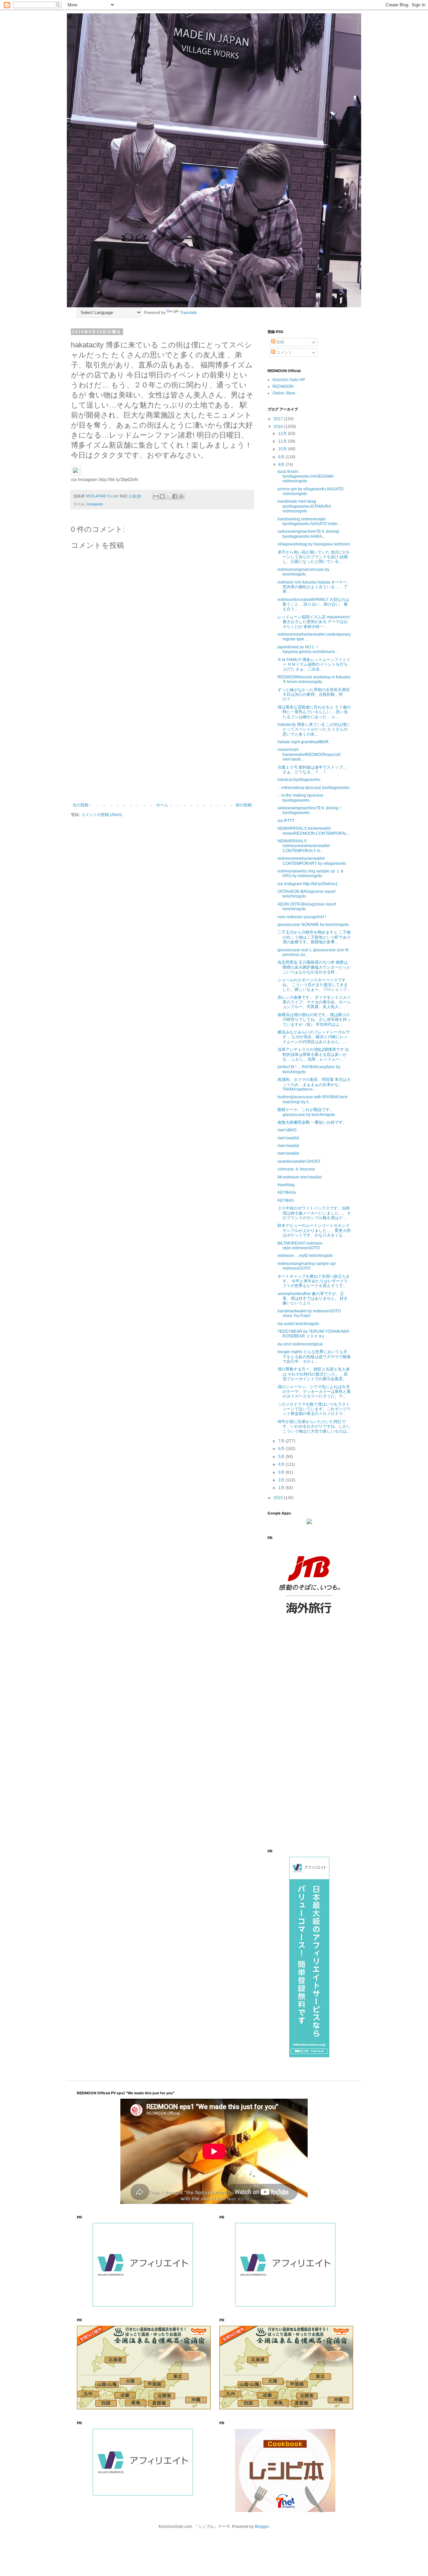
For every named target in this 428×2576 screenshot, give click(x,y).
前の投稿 (244, 805)
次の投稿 (81, 805)
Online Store (284, 393)
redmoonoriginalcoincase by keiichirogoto (303, 572)
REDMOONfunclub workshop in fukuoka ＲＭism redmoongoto (314, 679)
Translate (188, 313)
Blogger (262, 2527)
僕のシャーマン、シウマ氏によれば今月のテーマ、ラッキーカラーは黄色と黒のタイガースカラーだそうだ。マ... (314, 1392)
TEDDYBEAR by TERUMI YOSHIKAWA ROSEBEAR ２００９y (313, 1334)
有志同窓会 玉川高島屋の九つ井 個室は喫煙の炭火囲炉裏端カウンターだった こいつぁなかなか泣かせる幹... (314, 967)
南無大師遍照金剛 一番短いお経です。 (312, 1122)
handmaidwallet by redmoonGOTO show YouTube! (309, 1313)
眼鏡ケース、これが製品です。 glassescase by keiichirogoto (306, 1112)
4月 (282, 1464)
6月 (282, 1449)
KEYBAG (286, 1200)
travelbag (286, 1185)
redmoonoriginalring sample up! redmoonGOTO (307, 1266)
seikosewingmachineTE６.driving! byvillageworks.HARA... (308, 534)
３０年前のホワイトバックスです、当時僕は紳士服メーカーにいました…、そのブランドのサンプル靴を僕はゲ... (314, 1213)
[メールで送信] (156, 496)
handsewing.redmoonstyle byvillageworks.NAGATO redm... (309, 521)
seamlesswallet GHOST (299, 1161)
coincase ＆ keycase (296, 1169)
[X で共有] (169, 496)
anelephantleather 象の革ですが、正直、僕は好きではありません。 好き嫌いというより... (313, 1299)
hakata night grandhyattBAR (303, 742)
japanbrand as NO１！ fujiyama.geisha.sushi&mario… (308, 649)
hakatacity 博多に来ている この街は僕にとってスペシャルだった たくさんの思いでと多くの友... (314, 729)
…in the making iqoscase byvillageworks (300, 798)
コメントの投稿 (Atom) (101, 815)
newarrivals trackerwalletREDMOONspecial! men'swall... (309, 754)
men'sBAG (287, 1130)
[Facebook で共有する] (175, 496)
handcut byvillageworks (299, 780)
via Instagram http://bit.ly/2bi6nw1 (308, 884)
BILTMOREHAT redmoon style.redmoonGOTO (300, 1246)
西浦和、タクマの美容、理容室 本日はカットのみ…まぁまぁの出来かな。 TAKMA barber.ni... (314, 1084)
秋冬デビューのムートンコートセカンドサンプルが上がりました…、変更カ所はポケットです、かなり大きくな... (314, 1230)
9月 (282, 457)
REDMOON (283, 386)
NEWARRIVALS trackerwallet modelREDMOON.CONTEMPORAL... (314, 831)
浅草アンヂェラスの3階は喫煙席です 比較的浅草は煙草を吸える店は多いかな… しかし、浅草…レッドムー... (313, 1054)
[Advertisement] (162, 748)
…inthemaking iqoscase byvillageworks (313, 788)
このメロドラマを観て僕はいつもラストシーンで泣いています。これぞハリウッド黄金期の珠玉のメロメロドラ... (314, 1409)
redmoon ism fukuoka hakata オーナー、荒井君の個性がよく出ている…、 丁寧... (314, 587)
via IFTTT (286, 821)
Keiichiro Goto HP (289, 380)
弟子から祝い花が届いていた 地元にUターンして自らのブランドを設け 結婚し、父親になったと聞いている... (314, 557)
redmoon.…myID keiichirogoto (305, 1256)
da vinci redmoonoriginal (300, 1344)
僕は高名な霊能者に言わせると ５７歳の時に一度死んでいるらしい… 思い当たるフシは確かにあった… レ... (314, 712)
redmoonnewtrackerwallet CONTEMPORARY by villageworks (312, 861)
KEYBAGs (287, 1192)
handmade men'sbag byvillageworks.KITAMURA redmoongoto (304, 506)
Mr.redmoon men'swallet (300, 1177)
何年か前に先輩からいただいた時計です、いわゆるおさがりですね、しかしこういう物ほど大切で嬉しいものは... (314, 1426)
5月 (282, 1457)
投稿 (280, 342)
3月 (282, 1472)
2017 (279, 419)
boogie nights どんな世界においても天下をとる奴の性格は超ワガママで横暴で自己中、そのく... (314, 1357)
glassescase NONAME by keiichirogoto (313, 925)
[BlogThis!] (162, 496)
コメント (284, 352)
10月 (283, 449)
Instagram (95, 504)
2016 (279, 427)
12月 (283, 434)
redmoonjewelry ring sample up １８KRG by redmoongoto (311, 873)
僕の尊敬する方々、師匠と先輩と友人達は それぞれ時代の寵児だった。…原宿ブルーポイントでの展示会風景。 (314, 1374)
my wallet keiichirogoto (298, 1324)
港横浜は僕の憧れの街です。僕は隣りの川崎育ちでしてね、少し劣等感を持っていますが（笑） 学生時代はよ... (314, 1020)
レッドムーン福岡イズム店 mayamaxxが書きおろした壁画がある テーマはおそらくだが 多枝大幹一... (314, 622)
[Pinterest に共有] (181, 496)
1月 (282, 1488)
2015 (279, 1498)
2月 (282, 1480)
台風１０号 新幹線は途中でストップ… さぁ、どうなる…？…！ (312, 770)
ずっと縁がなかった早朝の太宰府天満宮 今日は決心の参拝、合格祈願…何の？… (314, 695)
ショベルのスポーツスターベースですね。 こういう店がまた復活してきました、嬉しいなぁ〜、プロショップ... (314, 985)
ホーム (162, 805)
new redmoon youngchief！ (303, 917)
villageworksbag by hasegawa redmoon (314, 544)
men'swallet (288, 1138)
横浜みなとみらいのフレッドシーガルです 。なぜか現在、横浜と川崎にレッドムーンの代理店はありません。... (314, 1037)
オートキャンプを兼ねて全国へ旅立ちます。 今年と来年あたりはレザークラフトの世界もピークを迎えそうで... (314, 1281)
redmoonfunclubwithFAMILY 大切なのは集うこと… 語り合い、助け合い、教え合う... (313, 604)
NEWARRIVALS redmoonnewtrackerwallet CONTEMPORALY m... (304, 846)
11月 (283, 441)
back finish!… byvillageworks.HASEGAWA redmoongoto (305, 476)
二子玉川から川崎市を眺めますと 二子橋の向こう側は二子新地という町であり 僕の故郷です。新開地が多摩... (314, 937)
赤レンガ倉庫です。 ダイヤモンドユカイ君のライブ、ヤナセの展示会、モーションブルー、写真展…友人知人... (314, 1002)
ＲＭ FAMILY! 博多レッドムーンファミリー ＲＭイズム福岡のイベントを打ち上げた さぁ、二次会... (314, 665)
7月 (282, 1441)
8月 (282, 465)
